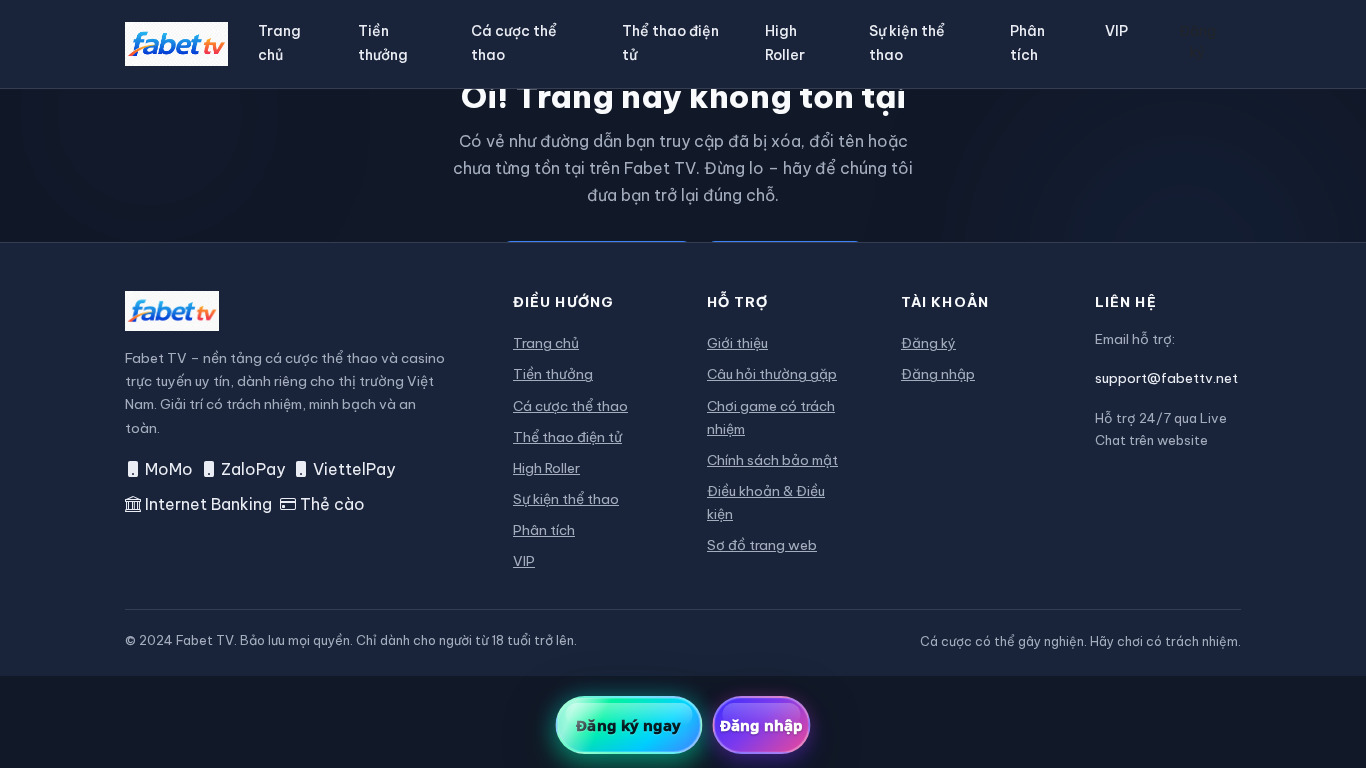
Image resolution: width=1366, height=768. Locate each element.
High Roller (785, 43)
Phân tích (1027, 43)
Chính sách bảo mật (772, 460)
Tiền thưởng (383, 43)
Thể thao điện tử (670, 43)
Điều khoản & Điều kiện (766, 502)
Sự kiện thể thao (907, 43)
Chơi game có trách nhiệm (771, 417)
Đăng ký (1197, 41)
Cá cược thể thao (514, 43)
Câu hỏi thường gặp (772, 374)
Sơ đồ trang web (762, 545)
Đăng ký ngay (628, 725)
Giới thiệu (737, 343)
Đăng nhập (938, 374)
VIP (1116, 31)
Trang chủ (279, 43)
